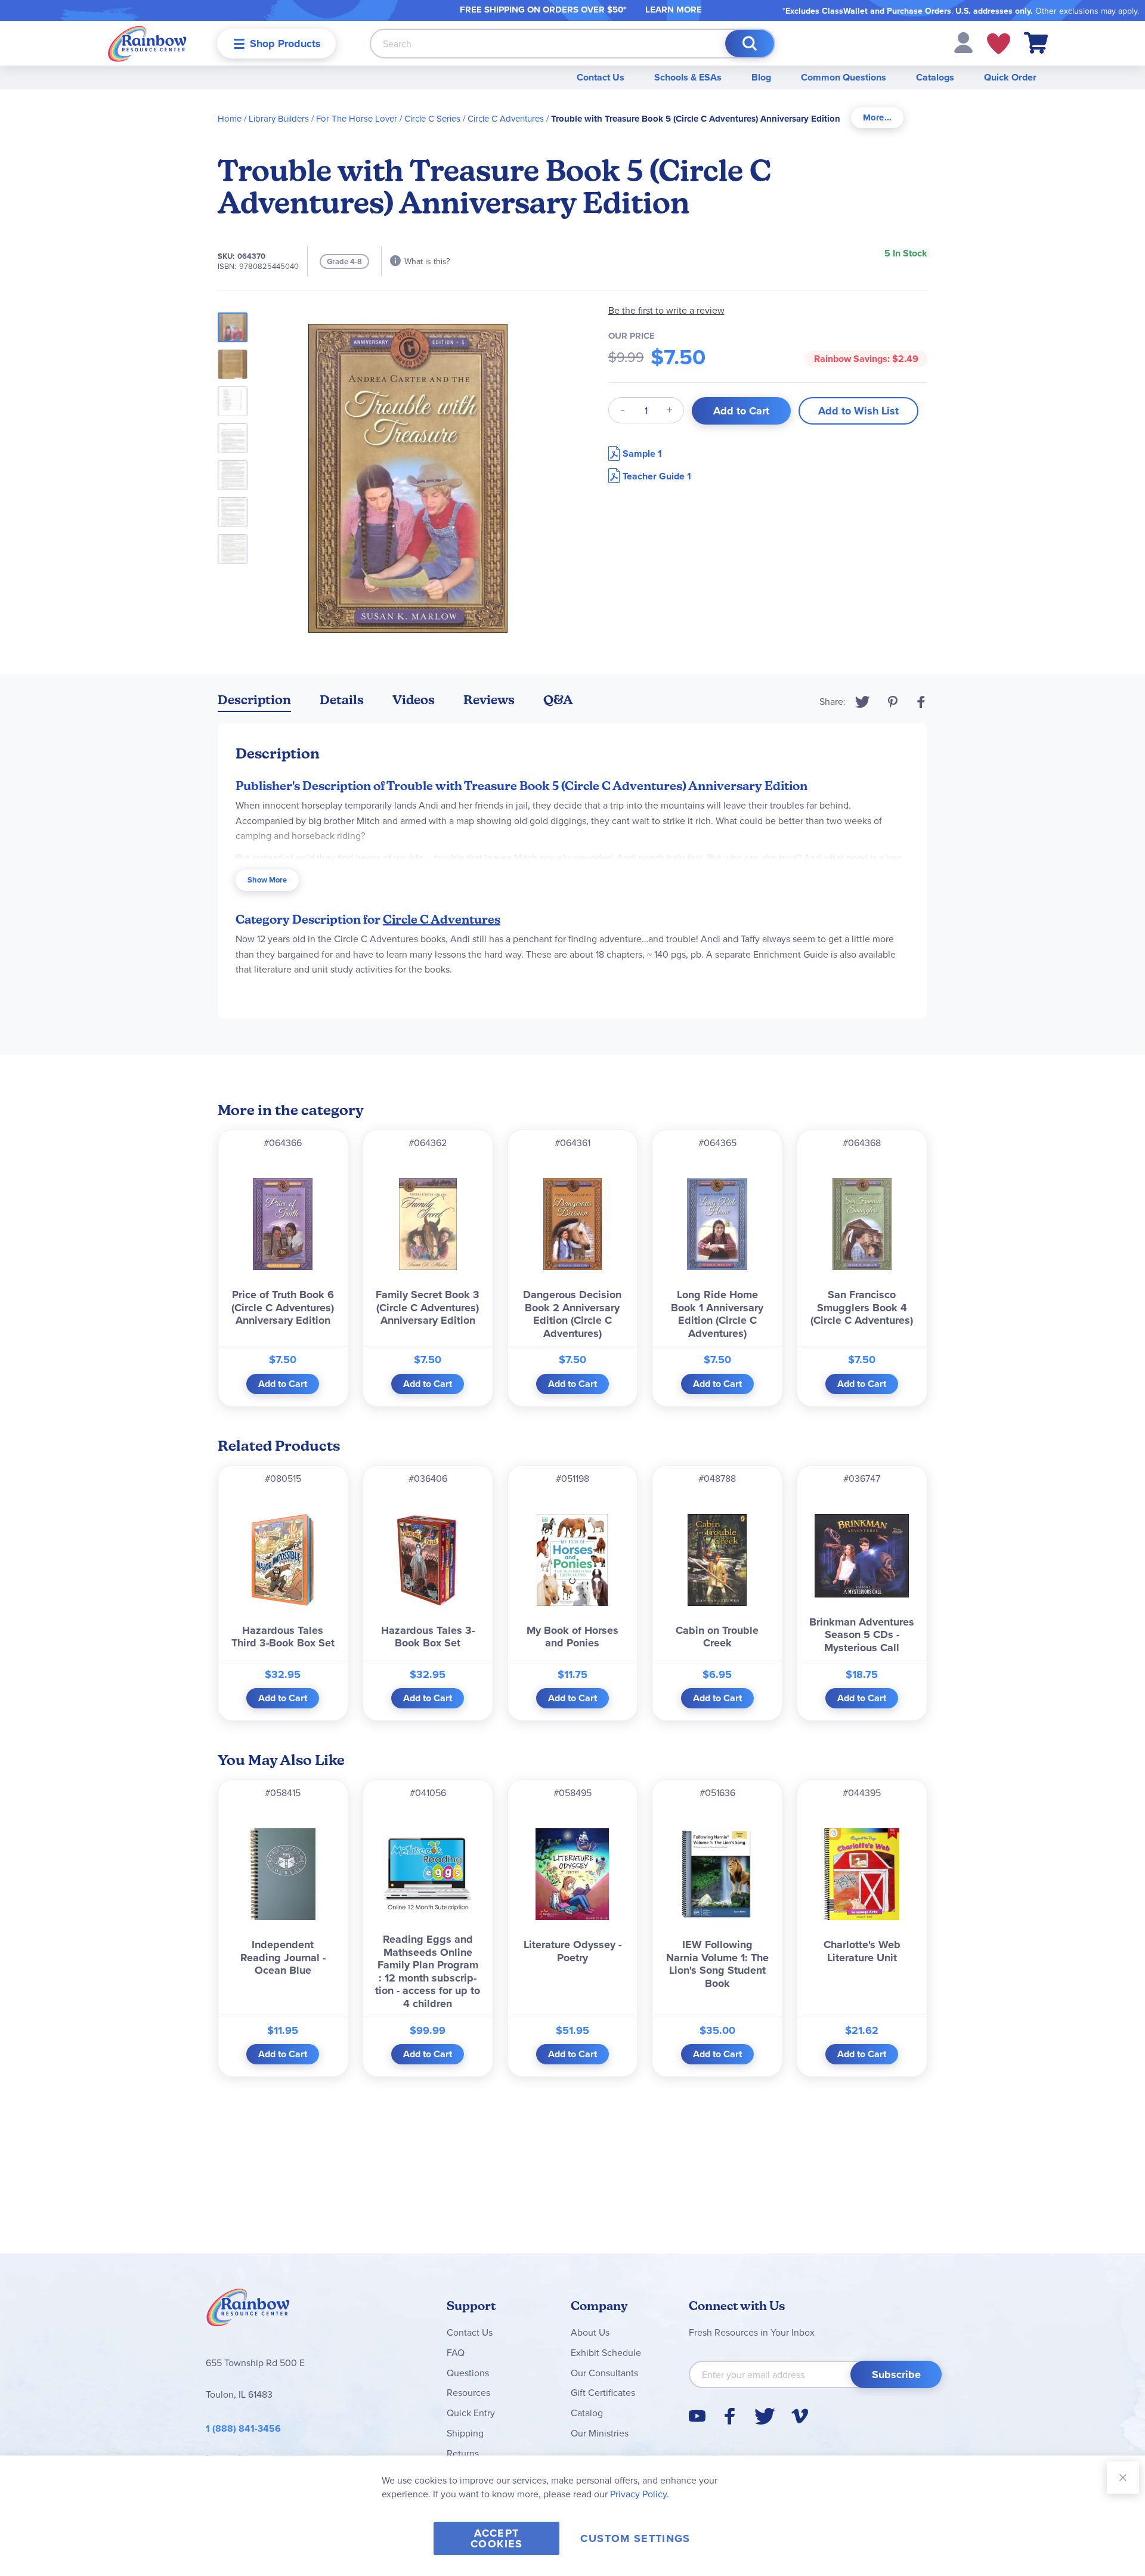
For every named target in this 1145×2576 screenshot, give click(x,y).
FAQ (456, 2352)
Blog (761, 77)
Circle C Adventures (506, 118)
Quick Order (1010, 77)
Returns (463, 2453)
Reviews (489, 700)
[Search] (750, 44)
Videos (414, 700)
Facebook (921, 702)
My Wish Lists (999, 44)
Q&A (558, 700)
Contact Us (601, 77)
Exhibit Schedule (606, 2352)
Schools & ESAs (688, 77)
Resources (468, 2392)
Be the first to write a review (666, 310)
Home (230, 118)
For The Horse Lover (357, 118)
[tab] (877, 118)
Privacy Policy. (640, 2494)
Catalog (587, 2413)
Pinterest (893, 702)
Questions (468, 2373)
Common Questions (844, 77)
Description (254, 700)
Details (342, 700)
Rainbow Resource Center (248, 2311)
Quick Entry (471, 2413)
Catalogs (935, 77)
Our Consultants (604, 2373)
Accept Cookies (496, 2538)
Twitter (863, 702)
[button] (963, 42)
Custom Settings (635, 2538)
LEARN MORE (674, 10)
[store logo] (147, 43)
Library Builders (279, 118)
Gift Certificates (603, 2392)
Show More (267, 880)
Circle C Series (432, 118)
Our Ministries (600, 2433)
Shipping (465, 2433)
